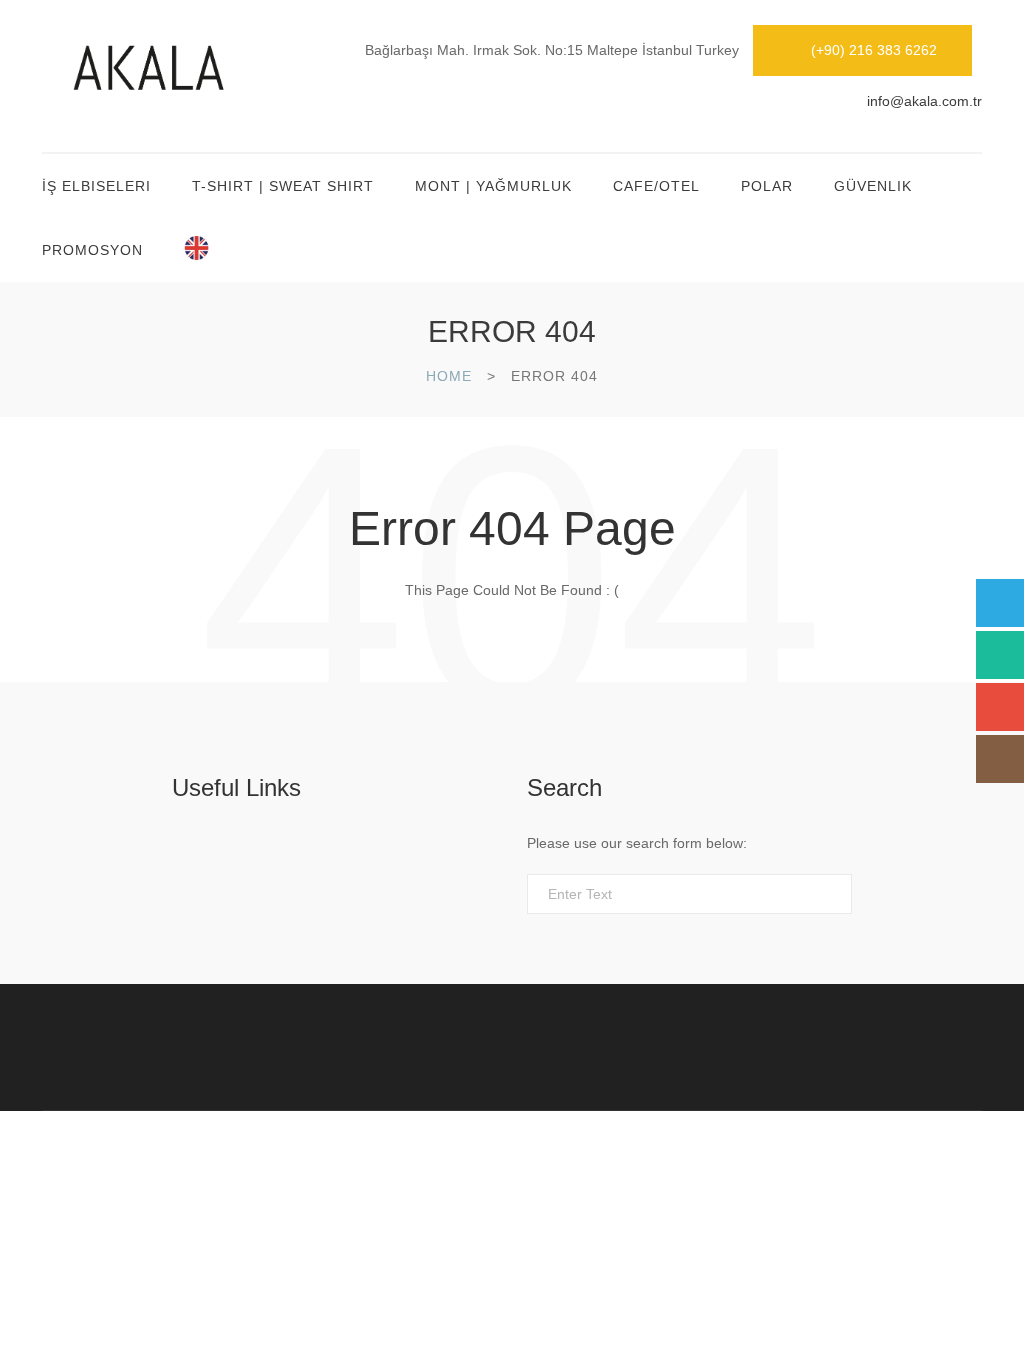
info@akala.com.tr (924, 101)
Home (449, 376)
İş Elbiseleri (96, 186)
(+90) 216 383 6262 (874, 50)
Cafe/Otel (656, 186)
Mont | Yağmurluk (493, 186)
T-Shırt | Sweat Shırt (283, 186)
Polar (767, 186)
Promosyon (92, 250)
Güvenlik (873, 186)
